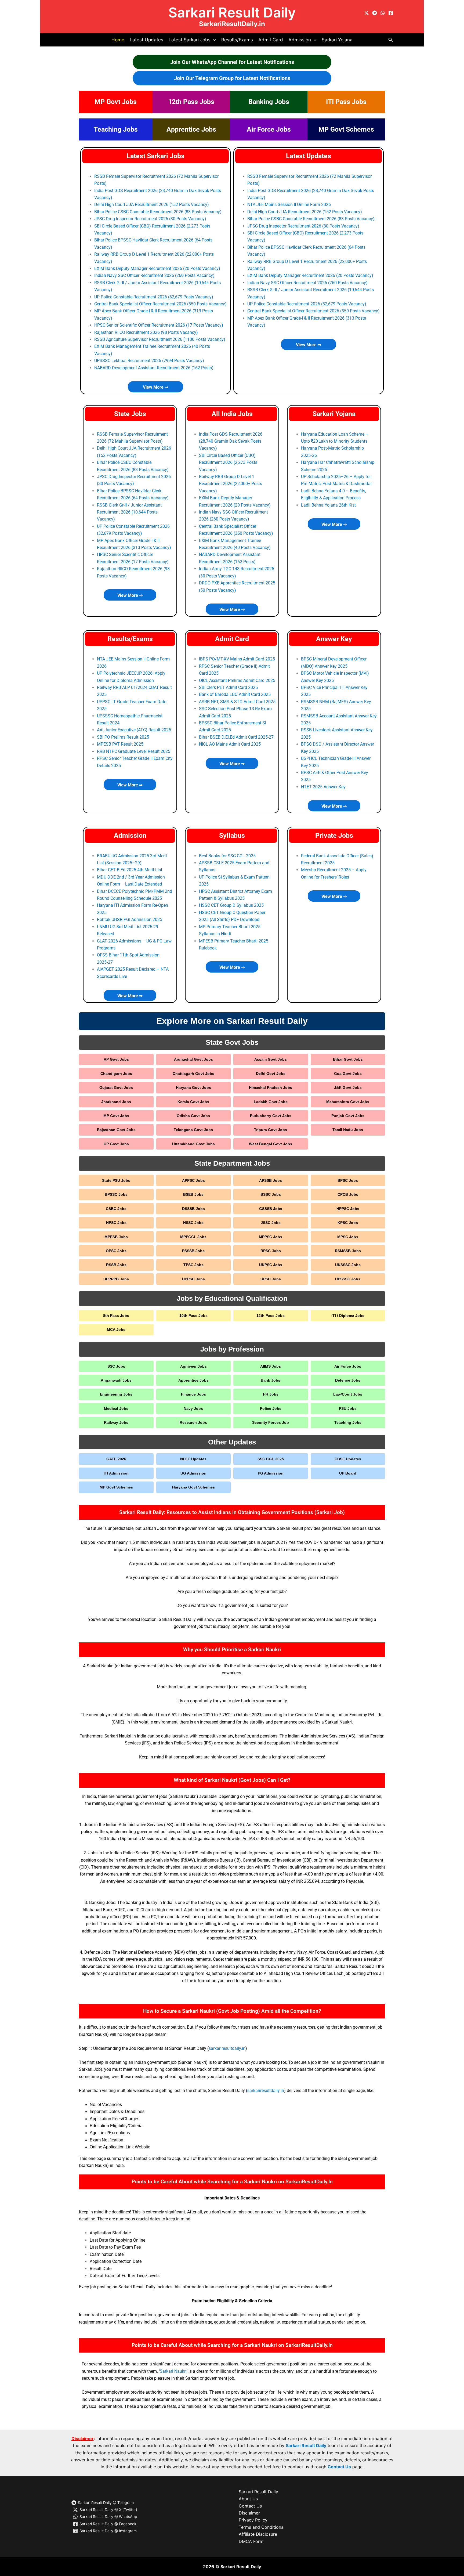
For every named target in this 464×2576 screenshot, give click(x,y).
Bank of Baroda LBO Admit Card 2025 (235, 694)
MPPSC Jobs (271, 1237)
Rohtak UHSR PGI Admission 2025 (130, 920)
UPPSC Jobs (193, 1279)
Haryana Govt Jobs (193, 1088)
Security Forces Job (271, 1422)
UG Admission (193, 1473)
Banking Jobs (269, 102)
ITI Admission (116, 1473)
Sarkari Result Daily (232, 12)
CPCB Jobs (348, 1194)
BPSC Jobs (348, 1180)
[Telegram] (375, 13)
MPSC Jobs (348, 1237)
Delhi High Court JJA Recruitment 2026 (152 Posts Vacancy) (152, 205)
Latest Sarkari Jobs (155, 156)
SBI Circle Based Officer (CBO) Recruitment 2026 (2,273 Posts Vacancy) (228, 463)
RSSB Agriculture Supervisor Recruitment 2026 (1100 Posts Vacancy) (160, 339)
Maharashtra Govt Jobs (348, 1102)
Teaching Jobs (116, 129)
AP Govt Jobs (116, 1059)
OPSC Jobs (116, 1251)
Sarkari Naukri (173, 2371)
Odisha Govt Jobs (193, 1116)
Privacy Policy (253, 2520)
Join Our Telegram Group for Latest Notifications (232, 78)
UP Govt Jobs (116, 1144)
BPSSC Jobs (116, 1194)
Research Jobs (193, 1422)
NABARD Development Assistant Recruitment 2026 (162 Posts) (154, 368)
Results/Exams (237, 40)
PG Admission (271, 1473)
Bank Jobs (271, 1380)
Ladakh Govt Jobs (271, 1102)
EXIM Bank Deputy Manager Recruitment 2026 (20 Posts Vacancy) (157, 268)
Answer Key (334, 639)
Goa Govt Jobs (348, 1074)
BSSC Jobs (271, 1194)
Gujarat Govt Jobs (116, 1088)
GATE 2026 (116, 1459)
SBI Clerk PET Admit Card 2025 (228, 687)
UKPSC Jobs (271, 1265)
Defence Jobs (348, 1380)
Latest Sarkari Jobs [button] (190, 40)
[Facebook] (391, 13)
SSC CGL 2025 (271, 1459)
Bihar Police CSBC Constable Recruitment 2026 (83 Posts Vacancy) (158, 212)
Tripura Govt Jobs (271, 1130)
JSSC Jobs (271, 1223)
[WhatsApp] (383, 13)
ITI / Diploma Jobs (348, 1316)
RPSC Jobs (271, 1251)
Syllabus (232, 835)
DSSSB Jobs (193, 1209)
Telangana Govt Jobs (193, 1130)
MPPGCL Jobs (193, 1237)
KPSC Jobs (348, 1223)
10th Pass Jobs (193, 1316)
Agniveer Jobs (193, 1366)
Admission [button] (300, 40)
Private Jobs (334, 835)
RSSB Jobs (116, 1265)
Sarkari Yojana (337, 40)
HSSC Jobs (193, 1223)
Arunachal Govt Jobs (193, 1059)
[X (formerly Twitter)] (367, 13)
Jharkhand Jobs (116, 1102)
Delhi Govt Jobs (271, 1074)
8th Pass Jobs (116, 1316)
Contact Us (339, 2467)
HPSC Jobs (116, 1223)
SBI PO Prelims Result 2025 (123, 737)
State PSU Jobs (116, 1180)
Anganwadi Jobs (116, 1380)
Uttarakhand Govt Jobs (193, 1144)
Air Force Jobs (269, 129)
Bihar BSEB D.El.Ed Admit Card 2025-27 (236, 737)
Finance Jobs (193, 1394)
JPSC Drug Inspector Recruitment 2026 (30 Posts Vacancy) (150, 219)
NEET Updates (193, 1459)
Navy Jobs (193, 1408)
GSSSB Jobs (271, 1209)
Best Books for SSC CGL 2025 (227, 856)
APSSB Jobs (271, 1180)
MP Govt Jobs (116, 102)
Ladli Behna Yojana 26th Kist (328, 505)
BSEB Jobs (193, 1194)
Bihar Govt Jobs (348, 1059)
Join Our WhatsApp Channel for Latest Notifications (232, 62)
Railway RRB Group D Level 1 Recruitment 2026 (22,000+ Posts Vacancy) (231, 484)
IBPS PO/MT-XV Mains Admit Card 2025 (237, 659)
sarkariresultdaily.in (227, 2048)
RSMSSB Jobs (348, 1251)
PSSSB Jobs (193, 1251)
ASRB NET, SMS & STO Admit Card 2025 (237, 702)
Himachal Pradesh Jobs (271, 1088)
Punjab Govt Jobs (348, 1116)
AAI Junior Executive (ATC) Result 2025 (134, 730)
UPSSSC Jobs (348, 1279)
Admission (130, 835)
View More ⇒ (155, 387)
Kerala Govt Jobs (193, 1102)
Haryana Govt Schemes (193, 1487)
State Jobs (130, 414)
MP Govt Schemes (346, 129)
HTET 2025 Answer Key (323, 787)
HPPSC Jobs (348, 1209)
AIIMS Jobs (271, 1366)
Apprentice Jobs (191, 129)
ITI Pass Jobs (346, 102)
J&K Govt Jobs (348, 1088)
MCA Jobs (116, 1329)
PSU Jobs (348, 1408)
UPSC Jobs (271, 1279)
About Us (248, 2499)
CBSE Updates (348, 1459)
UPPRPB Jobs (116, 1279)
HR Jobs (271, 1394)
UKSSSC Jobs (348, 1265)
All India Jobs (232, 414)
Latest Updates (146, 40)
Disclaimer (249, 2513)
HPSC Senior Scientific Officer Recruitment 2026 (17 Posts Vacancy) (159, 325)
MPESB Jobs (116, 1237)
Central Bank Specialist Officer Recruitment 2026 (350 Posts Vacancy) (160, 304)
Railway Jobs (116, 1422)
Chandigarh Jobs (116, 1074)
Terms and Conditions (261, 2527)
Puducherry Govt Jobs (271, 1116)
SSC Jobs (116, 1366)
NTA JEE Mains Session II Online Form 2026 (289, 205)
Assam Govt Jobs (271, 1059)
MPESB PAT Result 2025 (120, 744)
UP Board (348, 1473)
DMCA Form (251, 2541)
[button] (213, 40)
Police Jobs (271, 1408)
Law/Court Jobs (348, 1394)
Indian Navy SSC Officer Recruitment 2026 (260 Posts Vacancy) (154, 275)
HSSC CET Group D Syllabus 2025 (231, 905)
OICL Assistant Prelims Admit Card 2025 (237, 680)
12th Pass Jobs (191, 102)
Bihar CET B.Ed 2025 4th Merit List (130, 870)
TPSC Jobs (193, 1265)
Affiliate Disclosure (258, 2534)
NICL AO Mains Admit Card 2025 (230, 744)
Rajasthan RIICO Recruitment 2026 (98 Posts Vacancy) (146, 332)
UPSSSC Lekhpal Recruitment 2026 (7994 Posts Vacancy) (149, 361)
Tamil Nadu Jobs (348, 1130)
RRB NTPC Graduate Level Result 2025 (134, 751)
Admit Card (271, 40)
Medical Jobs (116, 1408)
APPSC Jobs (193, 1180)
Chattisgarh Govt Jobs (193, 1074)
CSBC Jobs (116, 1209)
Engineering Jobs (116, 1394)
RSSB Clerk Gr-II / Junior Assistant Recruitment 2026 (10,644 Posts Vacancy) (129, 512)
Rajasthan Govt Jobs (116, 1130)
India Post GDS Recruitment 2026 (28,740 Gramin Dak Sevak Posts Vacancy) (231, 441)
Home (118, 40)
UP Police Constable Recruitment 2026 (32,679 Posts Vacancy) (154, 297)
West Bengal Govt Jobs (271, 1144)
